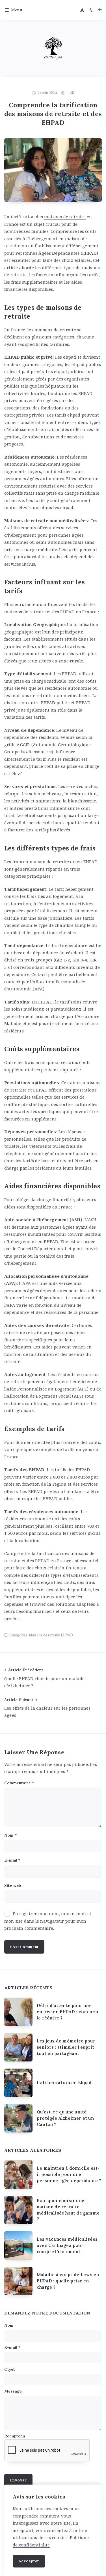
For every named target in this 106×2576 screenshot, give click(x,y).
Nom (10, 1835)
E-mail (12, 1860)
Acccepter (29, 2561)
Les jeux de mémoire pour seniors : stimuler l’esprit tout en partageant (66, 2047)
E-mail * (12, 2347)
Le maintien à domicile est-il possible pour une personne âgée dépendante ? (69, 2174)
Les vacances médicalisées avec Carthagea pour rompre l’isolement (67, 2245)
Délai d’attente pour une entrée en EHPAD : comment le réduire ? (68, 2012)
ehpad (67, 507)
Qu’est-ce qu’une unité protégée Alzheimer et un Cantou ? (65, 2118)
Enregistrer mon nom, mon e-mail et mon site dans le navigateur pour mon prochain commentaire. (48, 1921)
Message (13, 2391)
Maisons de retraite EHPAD (51, 1635)
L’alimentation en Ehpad (64, 2083)
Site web (13, 1885)
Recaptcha (15, 2436)
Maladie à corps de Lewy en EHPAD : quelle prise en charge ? (68, 2281)
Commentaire (19, 1783)
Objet (10, 2369)
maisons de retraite (65, 217)
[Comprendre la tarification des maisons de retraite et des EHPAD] (53, 170)
